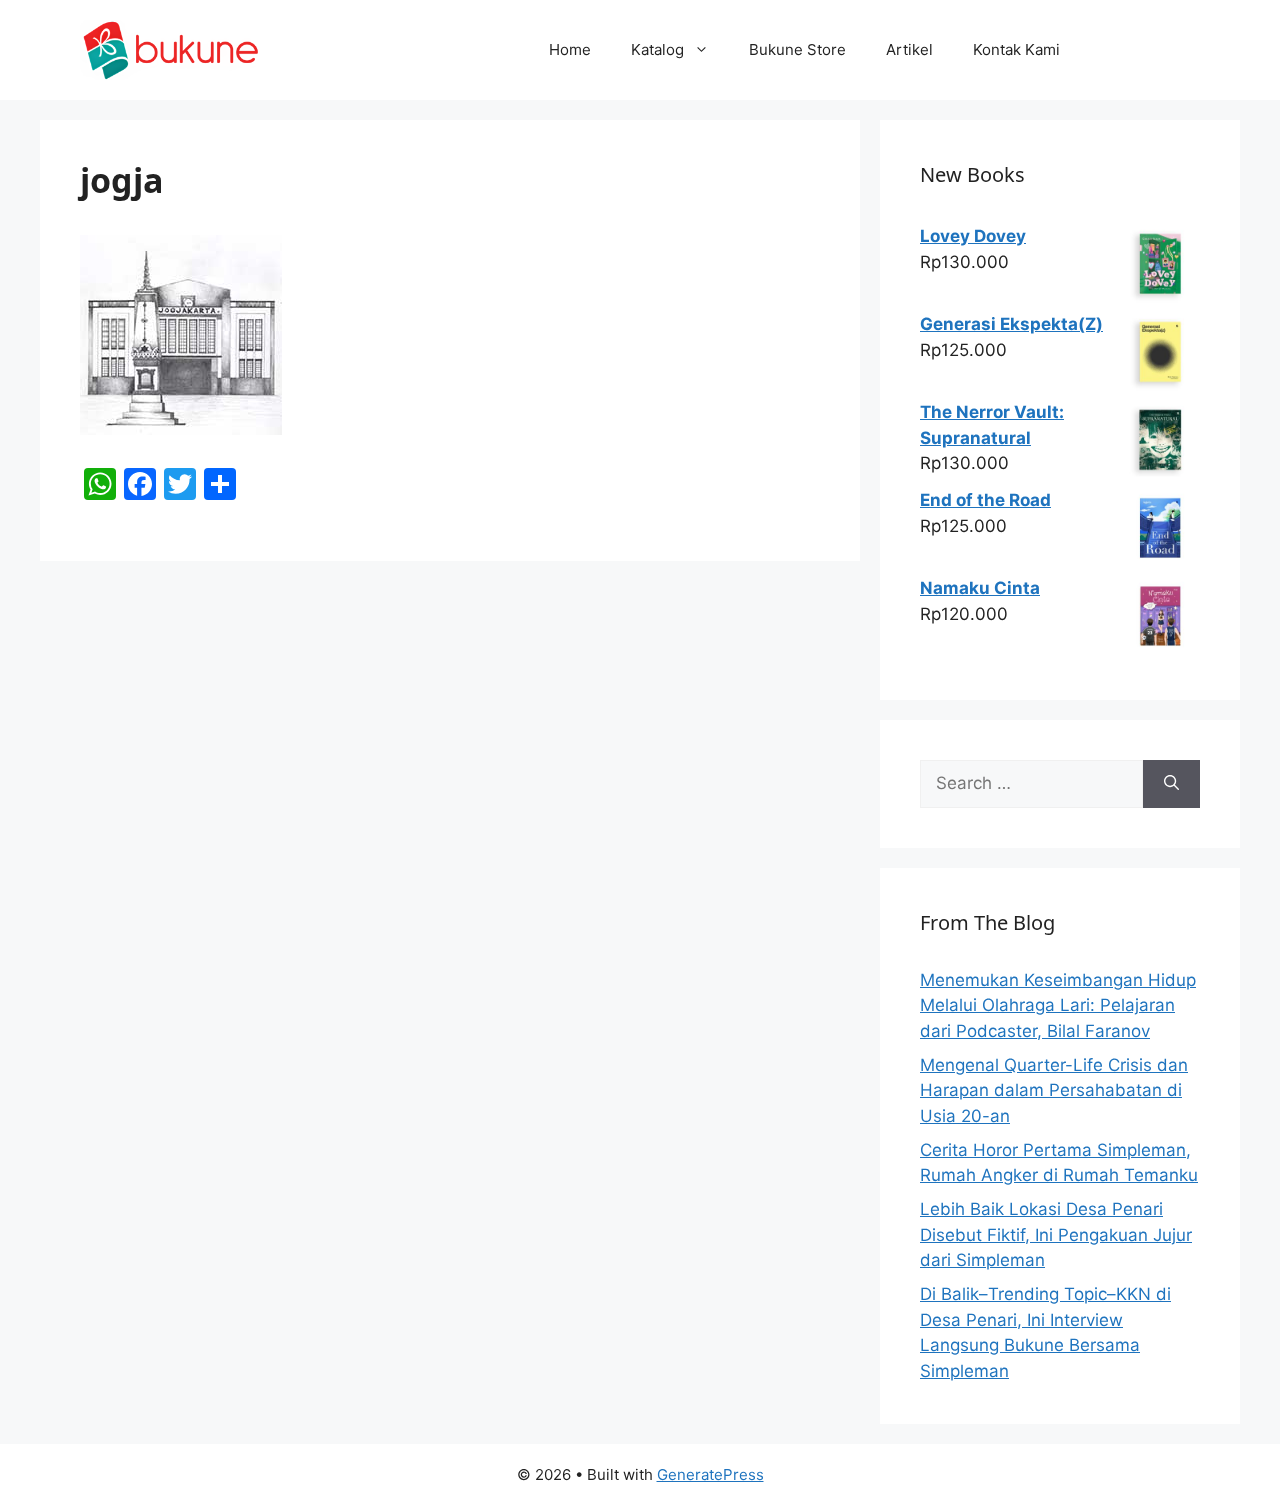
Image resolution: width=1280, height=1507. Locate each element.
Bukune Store (797, 49)
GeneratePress (710, 1474)
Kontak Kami (1016, 49)
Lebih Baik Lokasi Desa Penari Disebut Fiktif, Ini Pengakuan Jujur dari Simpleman (1056, 1234)
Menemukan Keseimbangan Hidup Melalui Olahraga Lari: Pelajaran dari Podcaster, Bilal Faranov (1058, 1005)
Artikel (909, 49)
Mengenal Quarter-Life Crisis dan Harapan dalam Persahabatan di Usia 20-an (1054, 1090)
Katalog (657, 49)
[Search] (1171, 784)
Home (570, 49)
